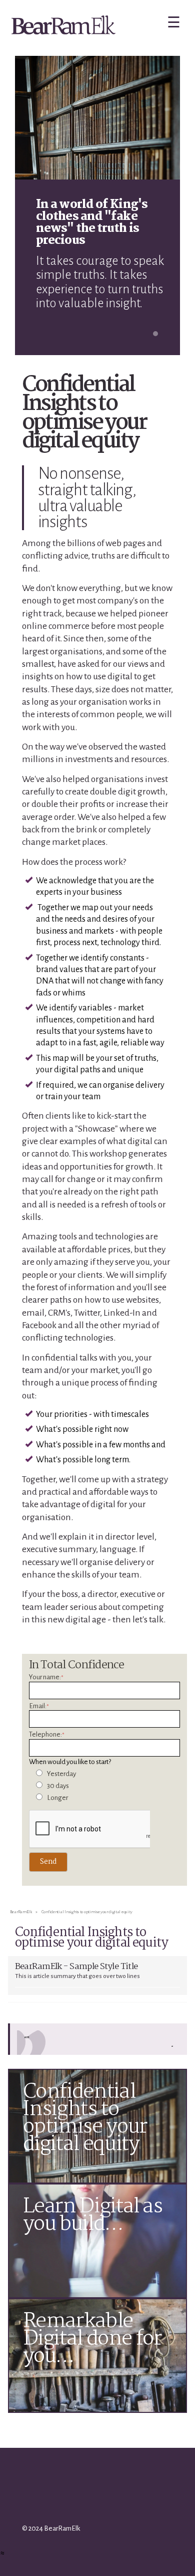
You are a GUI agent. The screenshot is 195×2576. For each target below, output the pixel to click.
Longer (57, 1798)
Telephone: (46, 1735)
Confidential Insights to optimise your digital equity (87, 1912)
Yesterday (61, 1774)
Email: (39, 1706)
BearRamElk (21, 1912)
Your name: (46, 1677)
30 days (58, 1786)
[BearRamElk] (63, 28)
